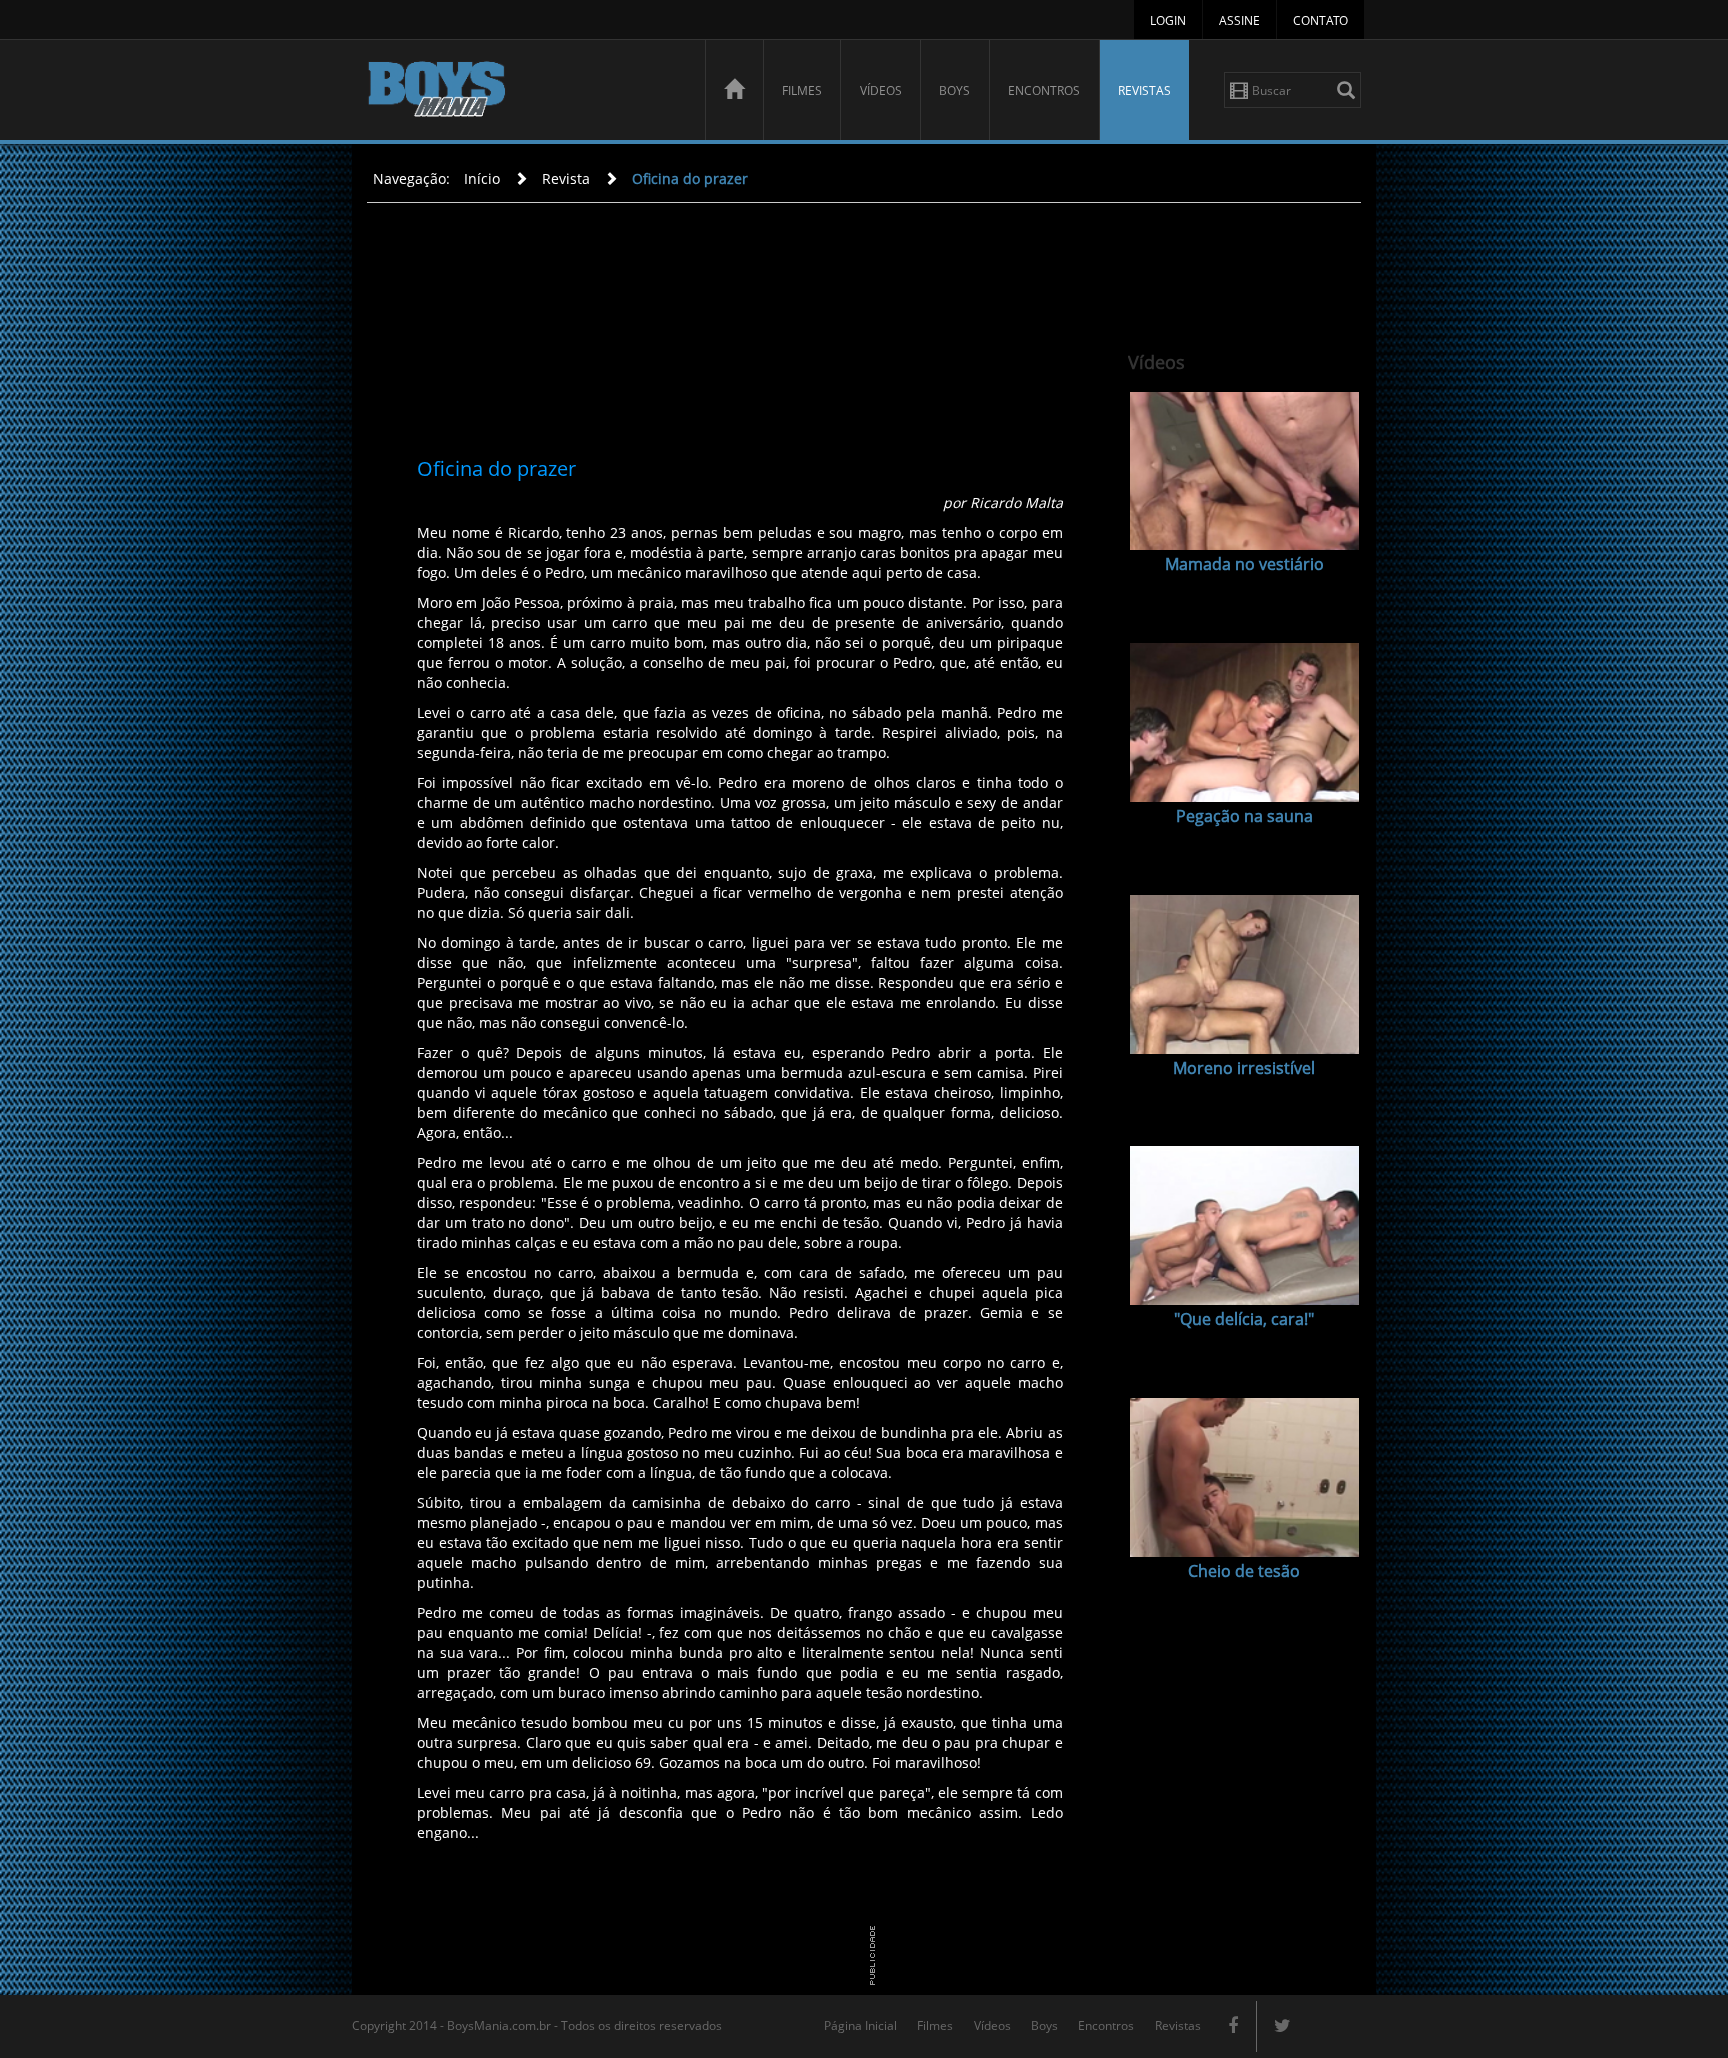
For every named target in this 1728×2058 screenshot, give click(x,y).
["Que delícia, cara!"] (1244, 1225)
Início (482, 178)
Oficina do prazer (690, 178)
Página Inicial (860, 2025)
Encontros (1044, 90)
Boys (954, 90)
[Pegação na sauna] (1244, 722)
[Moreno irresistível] (1244, 974)
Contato (1320, 20)
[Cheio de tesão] (1244, 1477)
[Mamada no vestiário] (1244, 471)
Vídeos (881, 90)
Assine (1239, 20)
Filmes (802, 90)
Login (1168, 20)
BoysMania (525, 92)
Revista (566, 178)
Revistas (1144, 90)
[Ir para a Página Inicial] (734, 90)
